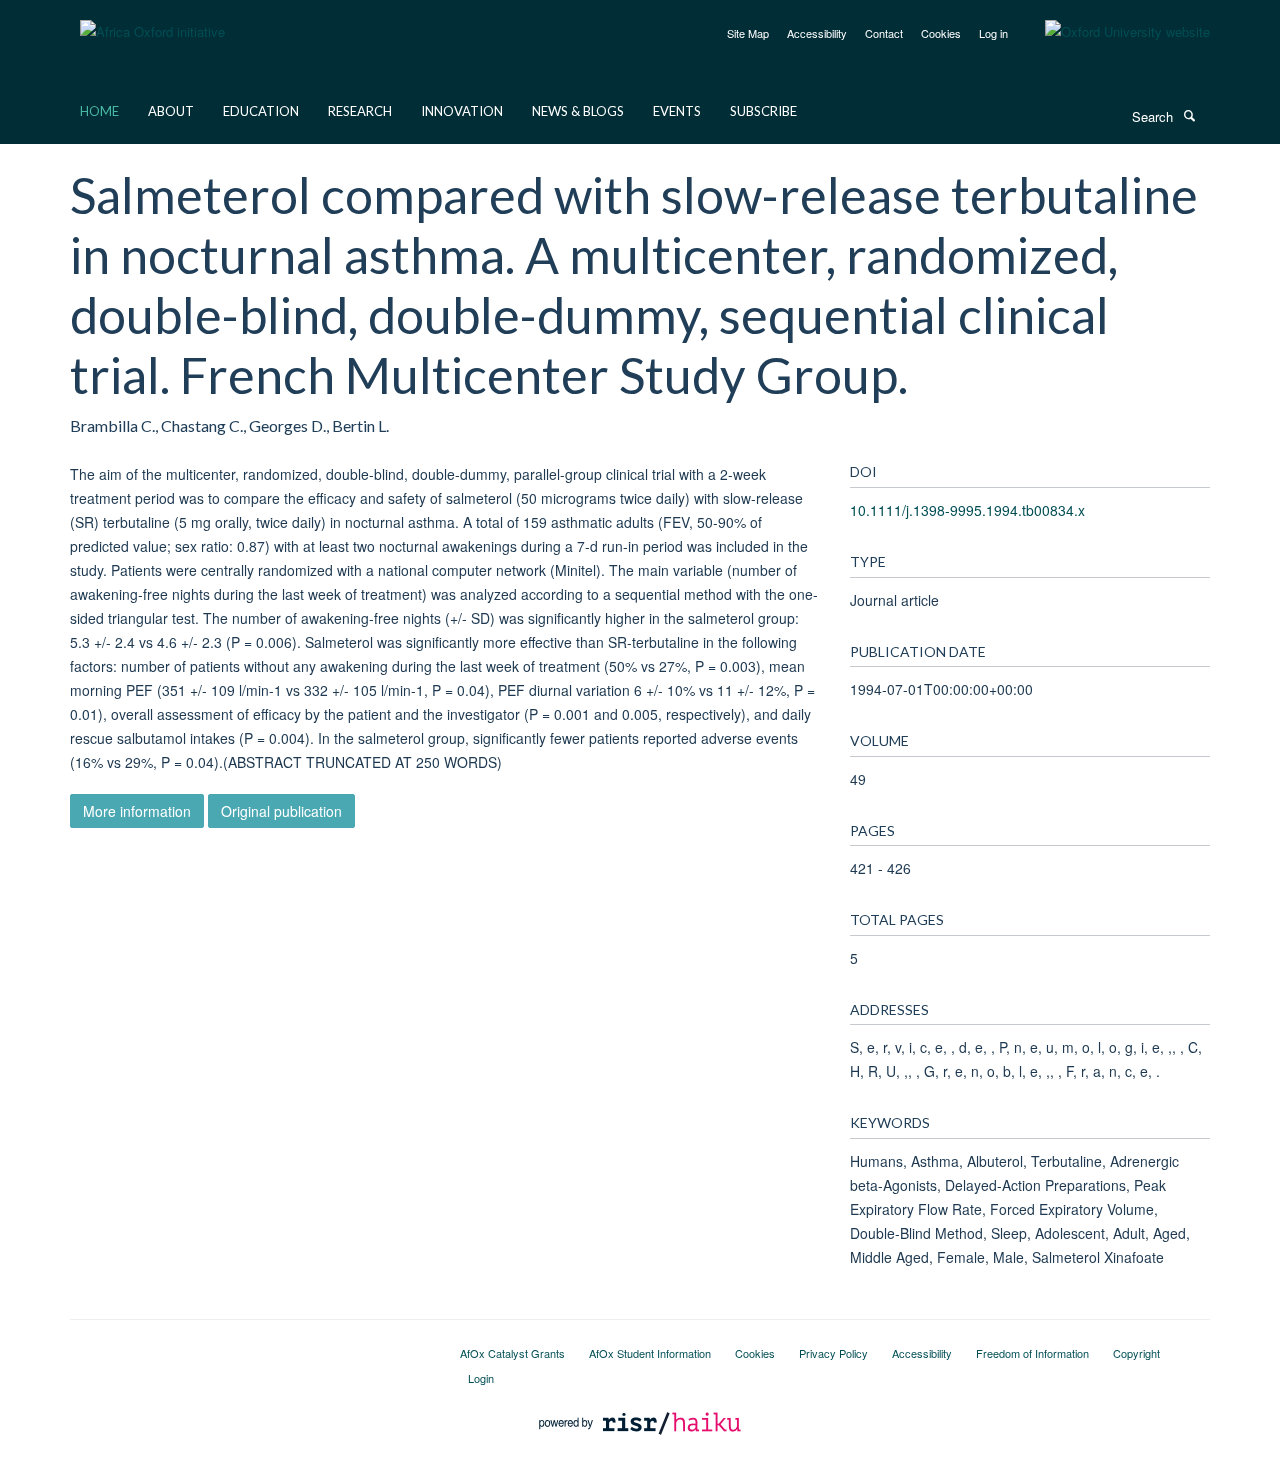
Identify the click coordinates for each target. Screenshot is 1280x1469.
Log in (993, 33)
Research (360, 111)
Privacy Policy (833, 1353)
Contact (884, 33)
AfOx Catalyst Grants (512, 1353)
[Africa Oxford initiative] (152, 19)
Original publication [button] (281, 811)
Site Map (748, 33)
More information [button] (137, 811)
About (171, 111)
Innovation (462, 111)
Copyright (1136, 1353)
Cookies (941, 33)
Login (481, 1378)
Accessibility (817, 33)
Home (99, 111)
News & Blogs (578, 111)
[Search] (1189, 115)
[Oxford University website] (1112, 32)
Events (677, 111)
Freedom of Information (1032, 1353)
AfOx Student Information (650, 1353)
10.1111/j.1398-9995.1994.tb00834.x (967, 510)
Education (261, 111)
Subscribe (763, 111)
